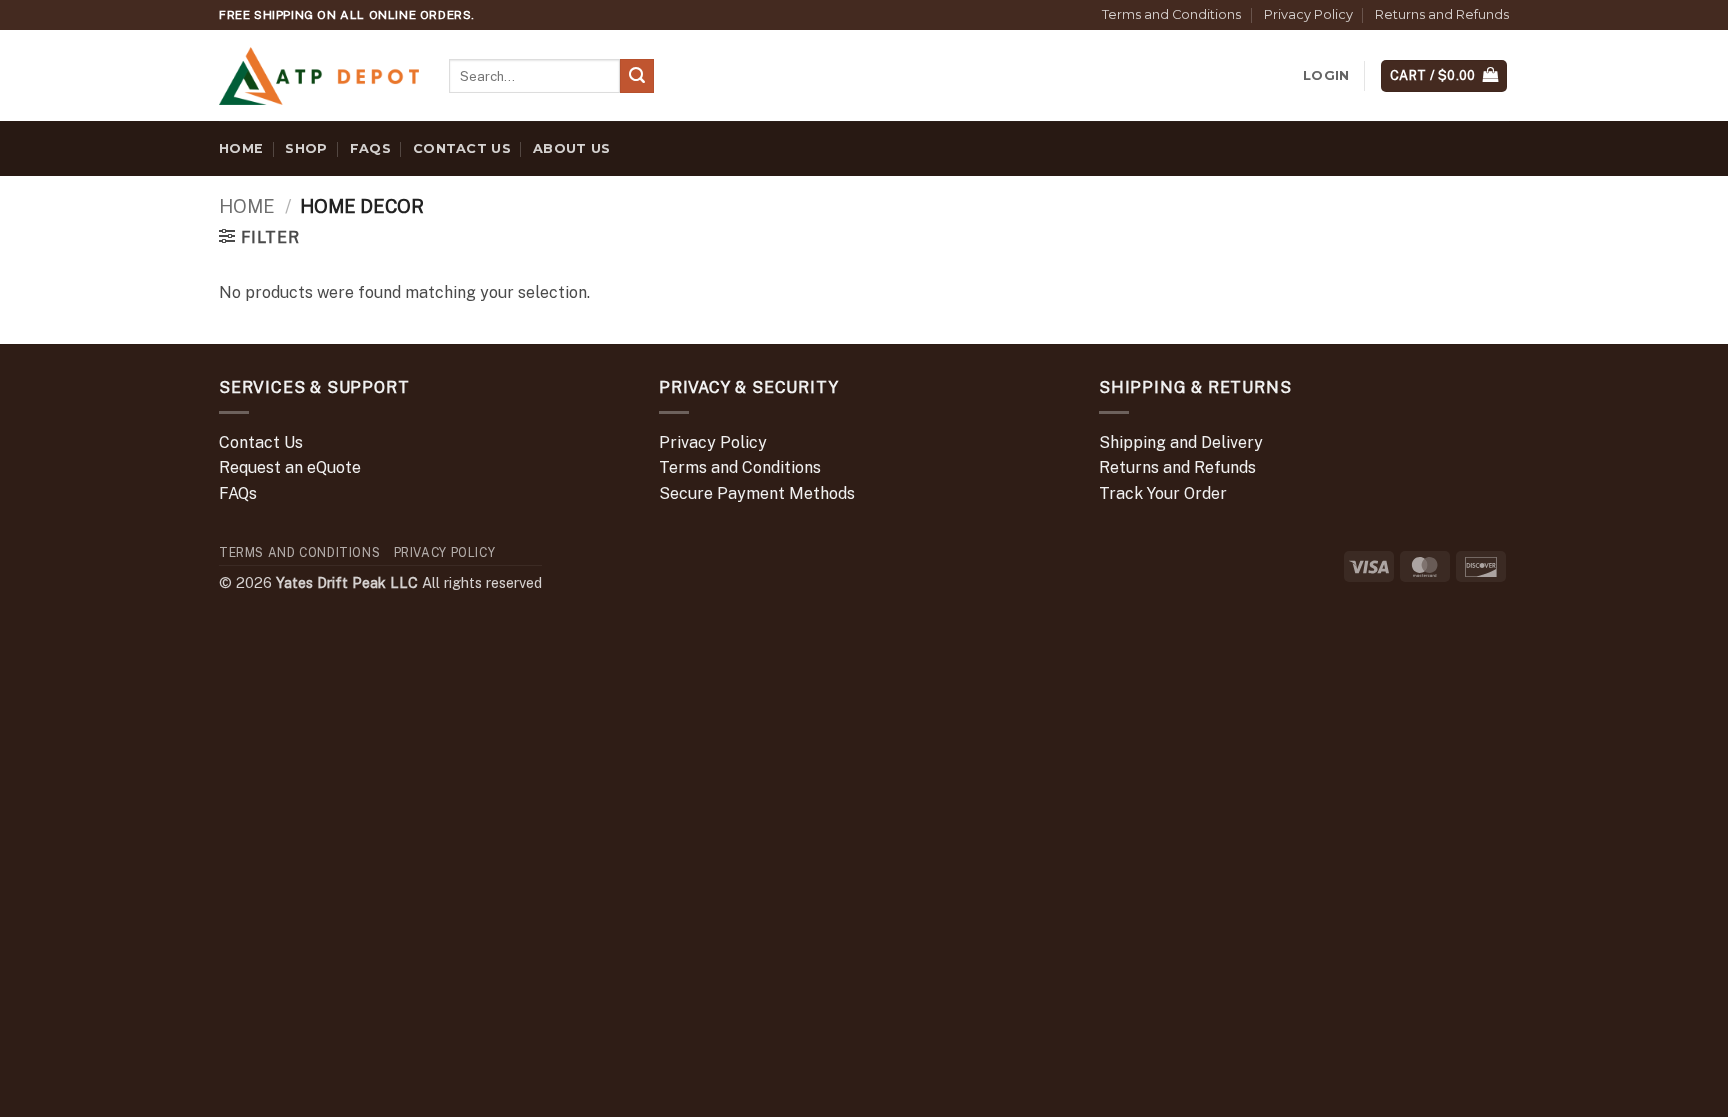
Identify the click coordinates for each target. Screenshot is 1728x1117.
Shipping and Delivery (1181, 442)
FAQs (370, 148)
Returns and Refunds (1442, 14)
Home (241, 148)
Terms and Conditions (1171, 14)
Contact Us (462, 148)
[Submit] (637, 76)
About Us (571, 148)
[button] (1326, 76)
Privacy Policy (1308, 14)
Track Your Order (1163, 493)
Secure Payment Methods (757, 493)
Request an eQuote (290, 467)
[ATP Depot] (319, 76)
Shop (306, 148)
